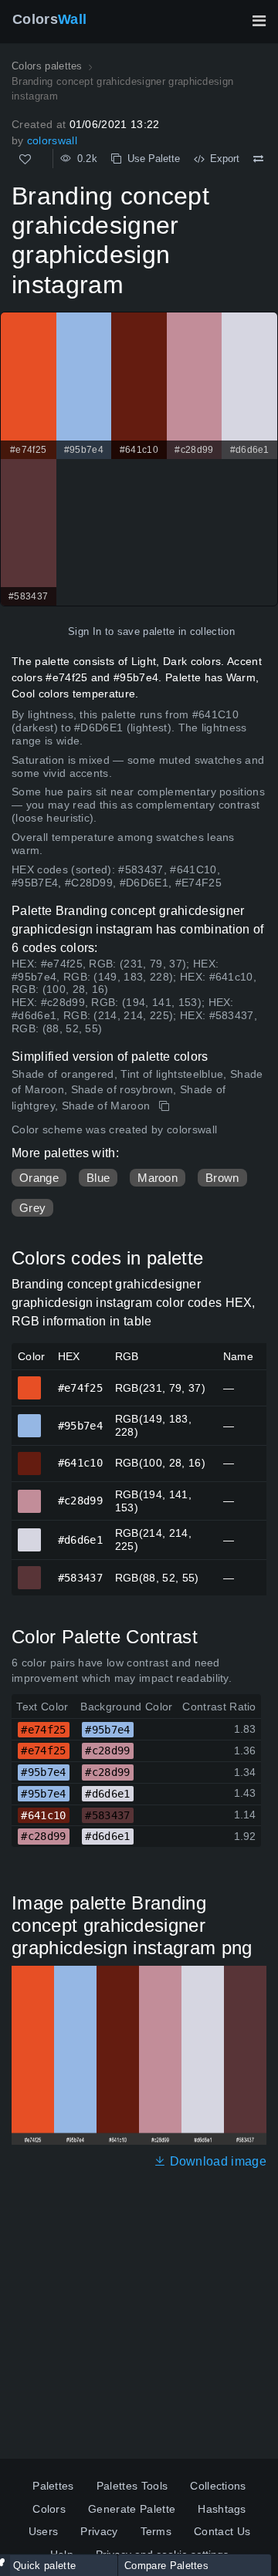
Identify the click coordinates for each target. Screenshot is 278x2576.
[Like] (25, 159)
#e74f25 (30, 1381)
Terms (156, 2531)
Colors (49, 19)
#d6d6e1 (30, 1533)
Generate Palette (132, 2509)
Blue (98, 1178)
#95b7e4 (30, 1419)
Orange (39, 1178)
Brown (222, 1178)
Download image (216, 2161)
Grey (32, 1208)
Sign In (85, 631)
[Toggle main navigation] (259, 21)
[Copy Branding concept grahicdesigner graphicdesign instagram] (166, 1106)
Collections (218, 2486)
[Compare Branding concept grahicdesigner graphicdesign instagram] (258, 159)
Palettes (53, 2486)
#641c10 (30, 1457)
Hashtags (222, 2509)
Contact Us (222, 2531)
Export (222, 159)
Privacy (99, 2531)
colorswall (52, 140)
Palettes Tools (132, 2486)
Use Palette (151, 159)
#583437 (30, 1571)
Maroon (158, 1178)
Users (44, 2531)
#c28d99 (30, 1494)
